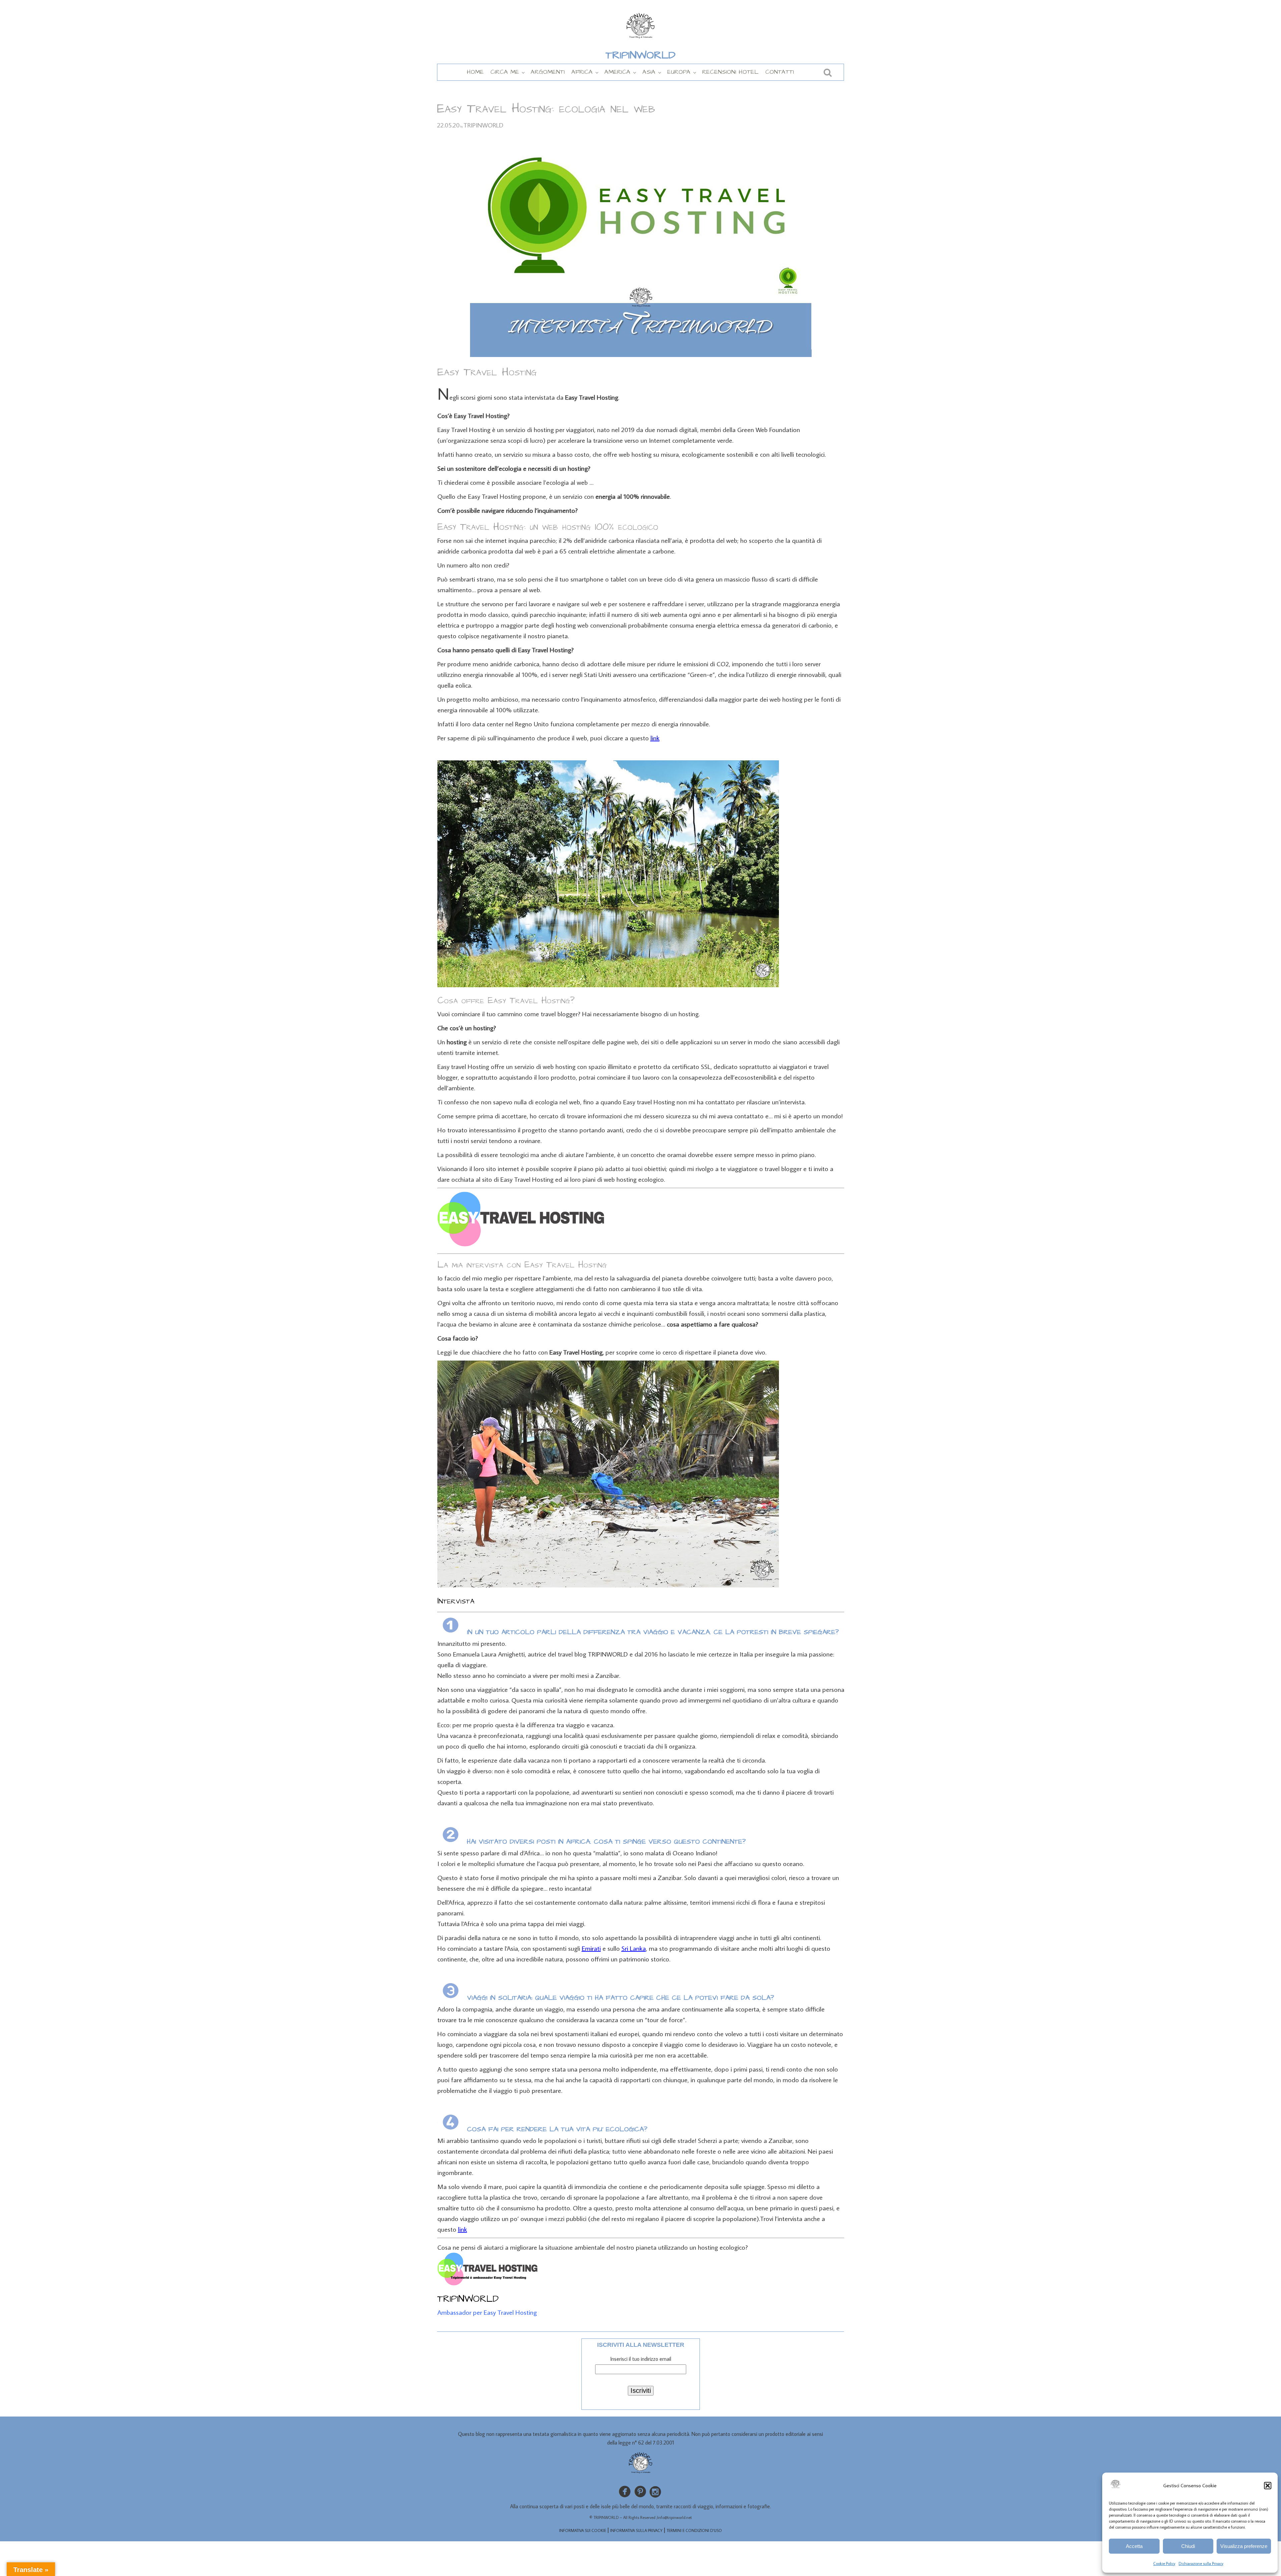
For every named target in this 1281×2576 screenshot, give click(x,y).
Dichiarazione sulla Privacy (1201, 2563)
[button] (1268, 2486)
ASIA (649, 72)
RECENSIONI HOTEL (730, 72)
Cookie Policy (1164, 2563)
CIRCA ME (505, 72)
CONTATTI (780, 72)
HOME (475, 72)
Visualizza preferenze (1244, 2546)
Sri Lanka (634, 1948)
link (655, 738)
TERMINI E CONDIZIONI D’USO (694, 2530)
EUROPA (679, 72)
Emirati (591, 1948)
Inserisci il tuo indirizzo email (641, 2359)
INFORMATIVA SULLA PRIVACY (636, 2530)
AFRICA (582, 72)
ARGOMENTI (548, 72)
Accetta (1134, 2546)
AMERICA (617, 72)
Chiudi (1188, 2546)
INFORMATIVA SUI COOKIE (583, 2530)
